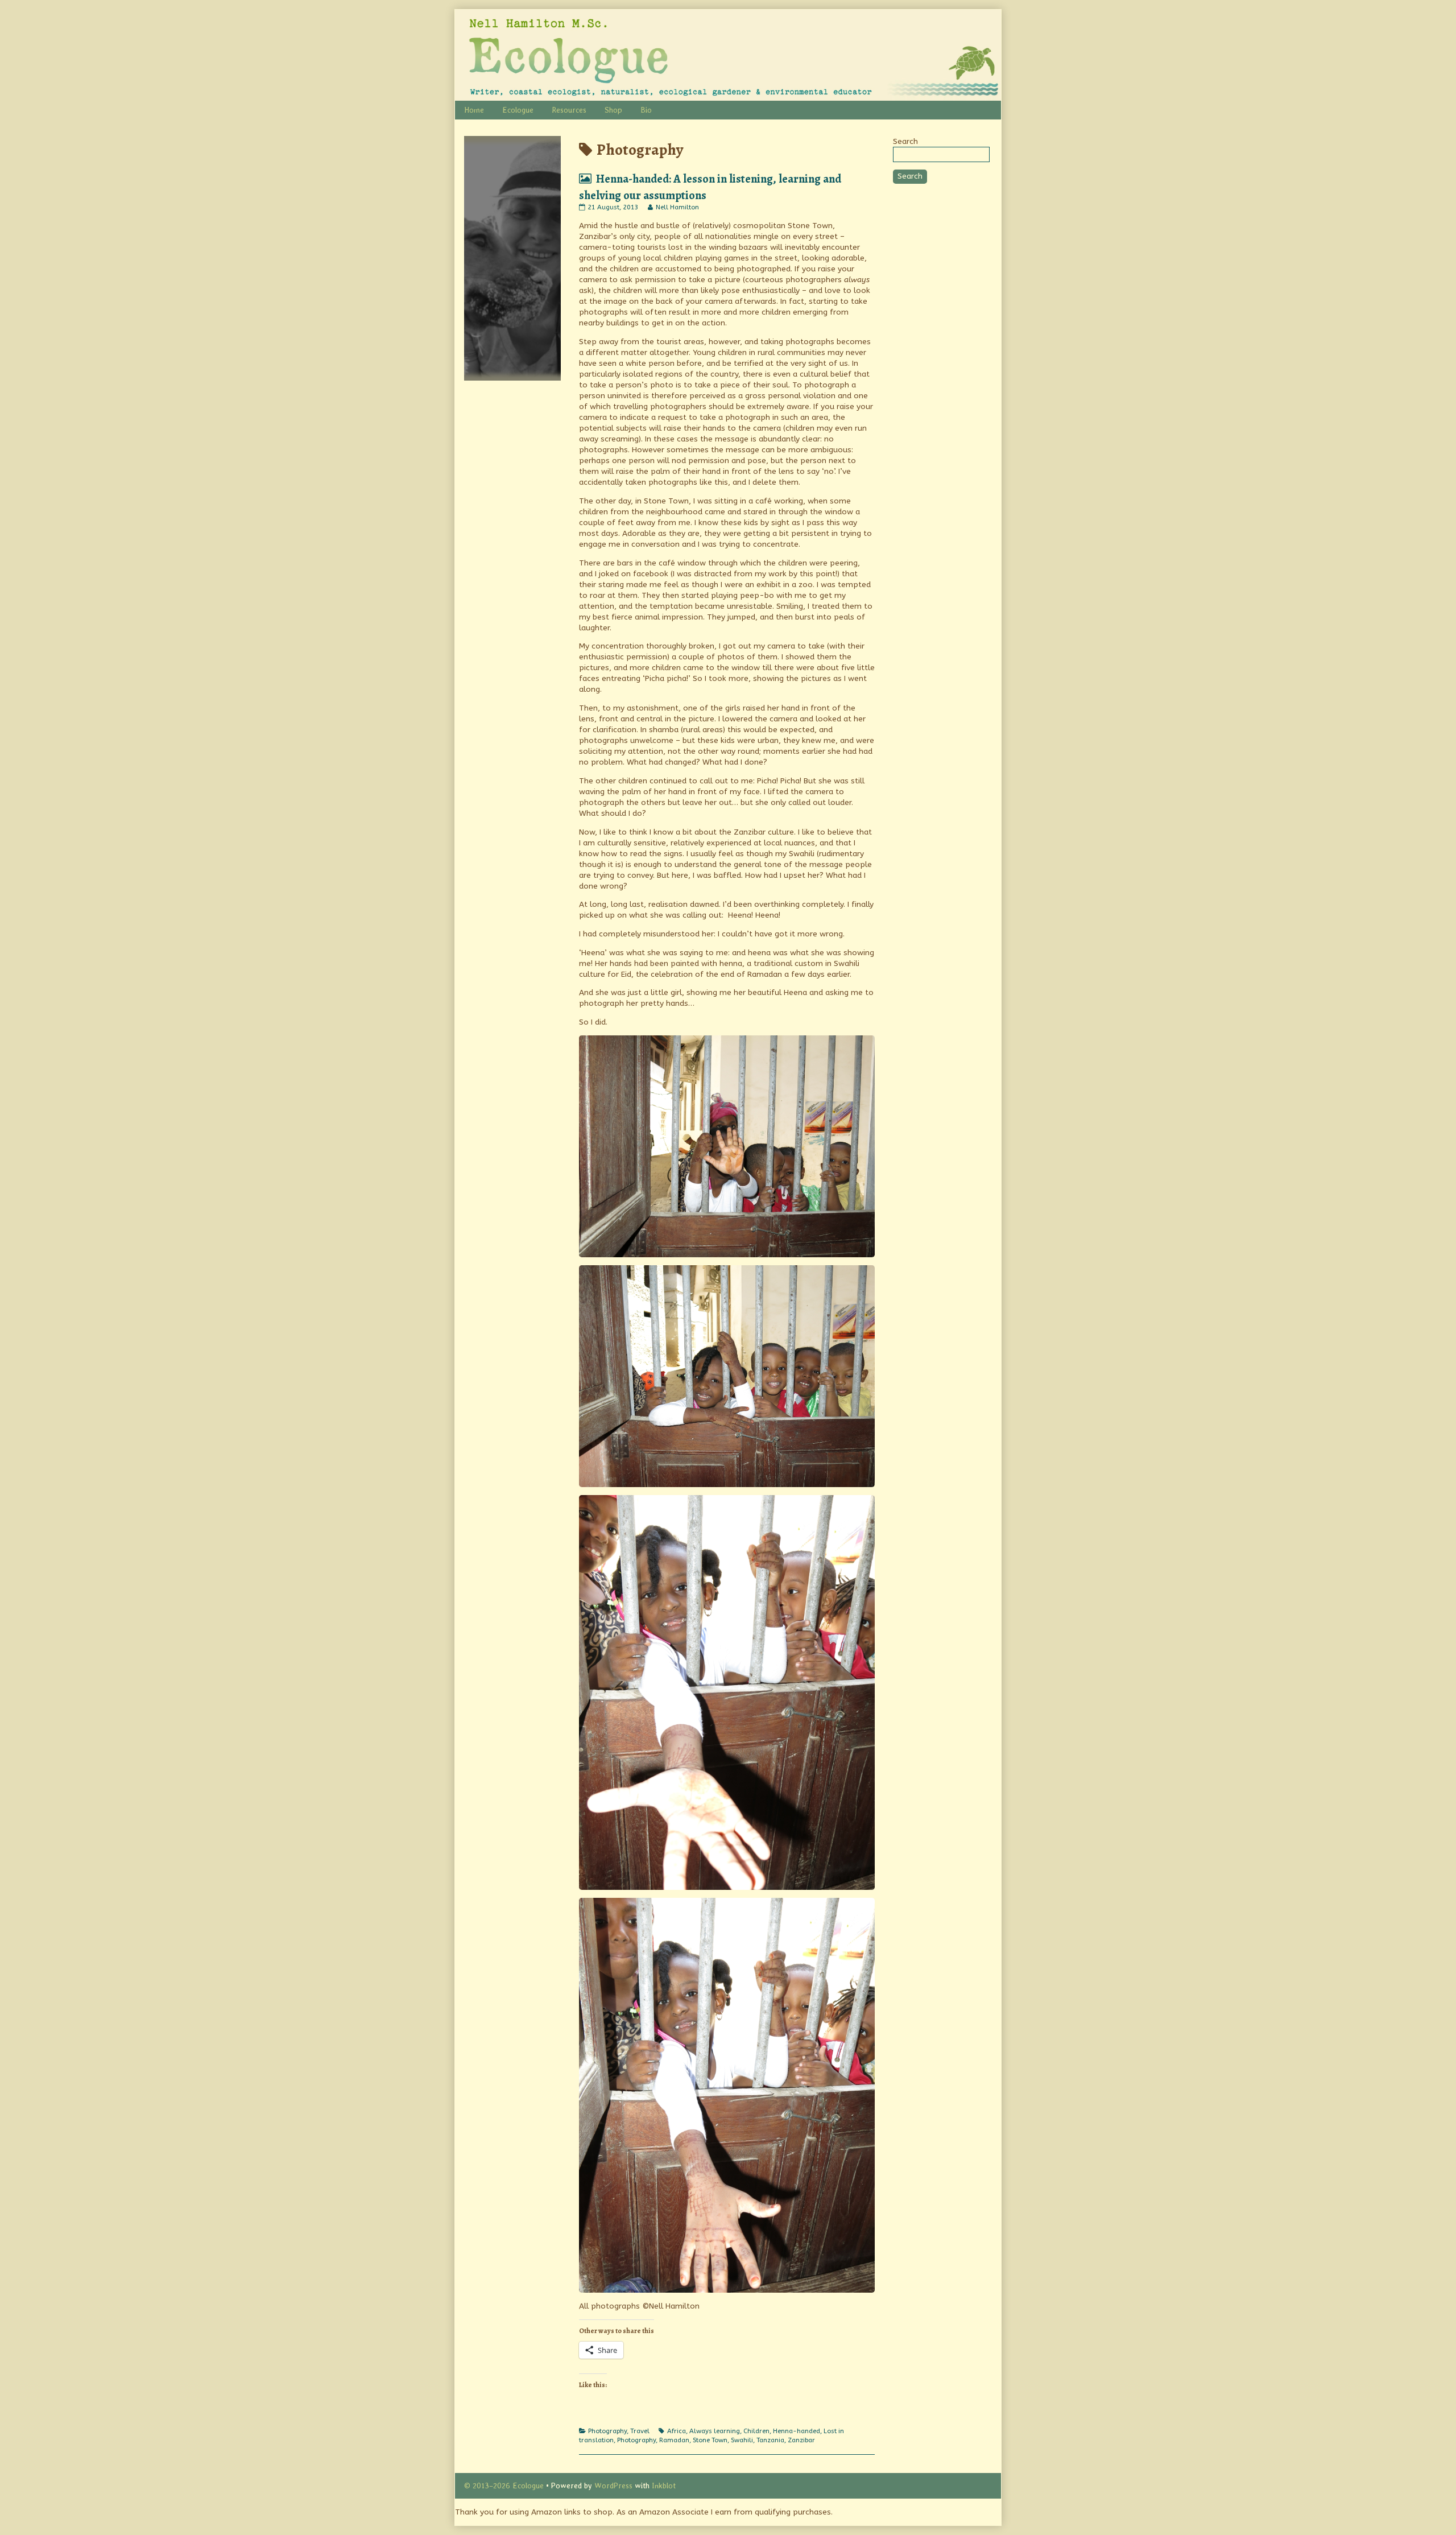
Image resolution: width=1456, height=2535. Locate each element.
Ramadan (674, 2440)
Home (474, 110)
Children (756, 2431)
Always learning (715, 2431)
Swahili (742, 2440)
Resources (569, 110)
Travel (640, 2431)
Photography (607, 2431)
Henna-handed (797, 2431)
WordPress (613, 2486)
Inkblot (664, 2486)
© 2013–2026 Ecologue (504, 2486)
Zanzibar (801, 2440)
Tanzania (770, 2440)
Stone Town (710, 2440)
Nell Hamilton (677, 207)
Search (905, 141)
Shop (613, 110)
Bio (646, 110)
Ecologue (518, 110)
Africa (677, 2431)
